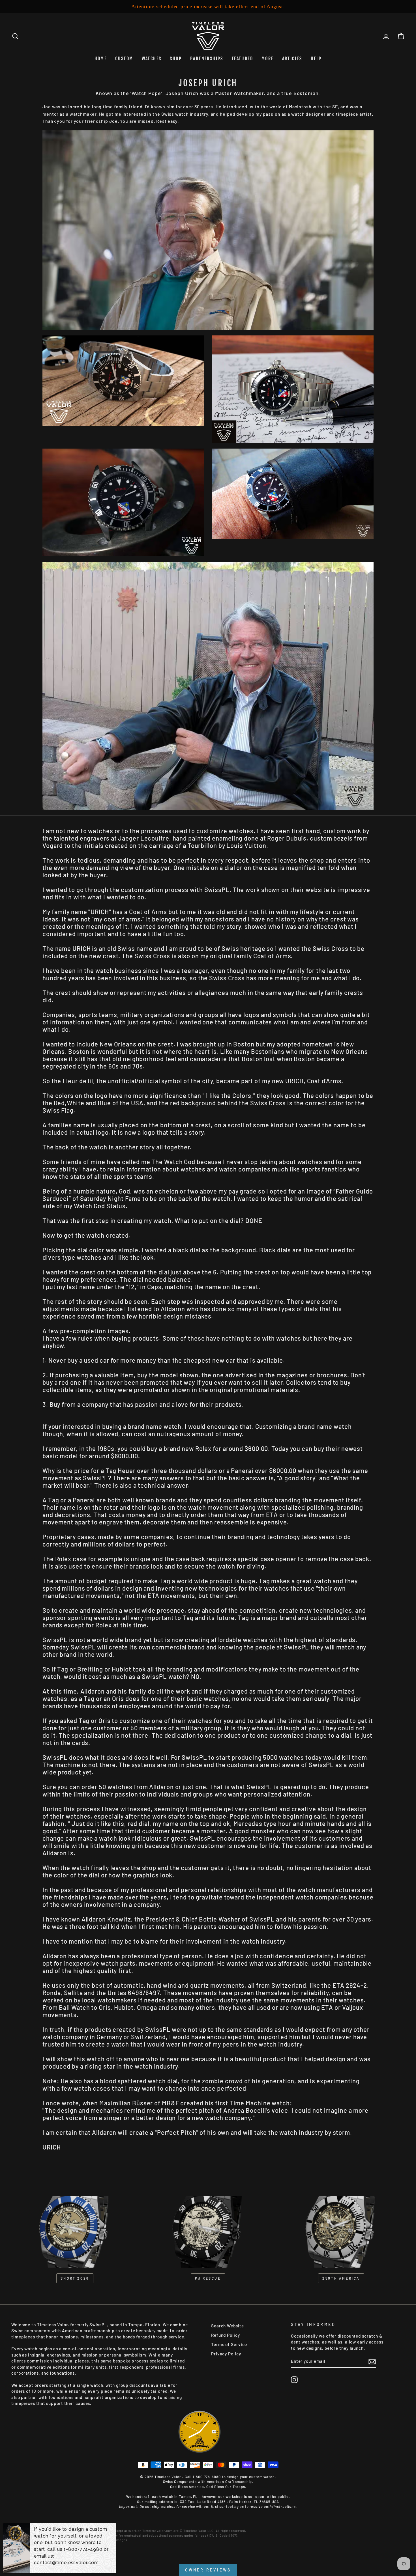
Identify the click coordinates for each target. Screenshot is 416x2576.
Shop (176, 59)
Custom (124, 59)
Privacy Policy (226, 2354)
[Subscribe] (372, 2362)
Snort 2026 (75, 2278)
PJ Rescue (208, 2278)
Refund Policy (226, 2335)
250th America (341, 2278)
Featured (242, 59)
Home (101, 59)
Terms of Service (229, 2344)
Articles (292, 59)
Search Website (228, 2326)
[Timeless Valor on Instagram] (294, 2380)
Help (316, 59)
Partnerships (207, 59)
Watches (152, 59)
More (268, 59)
